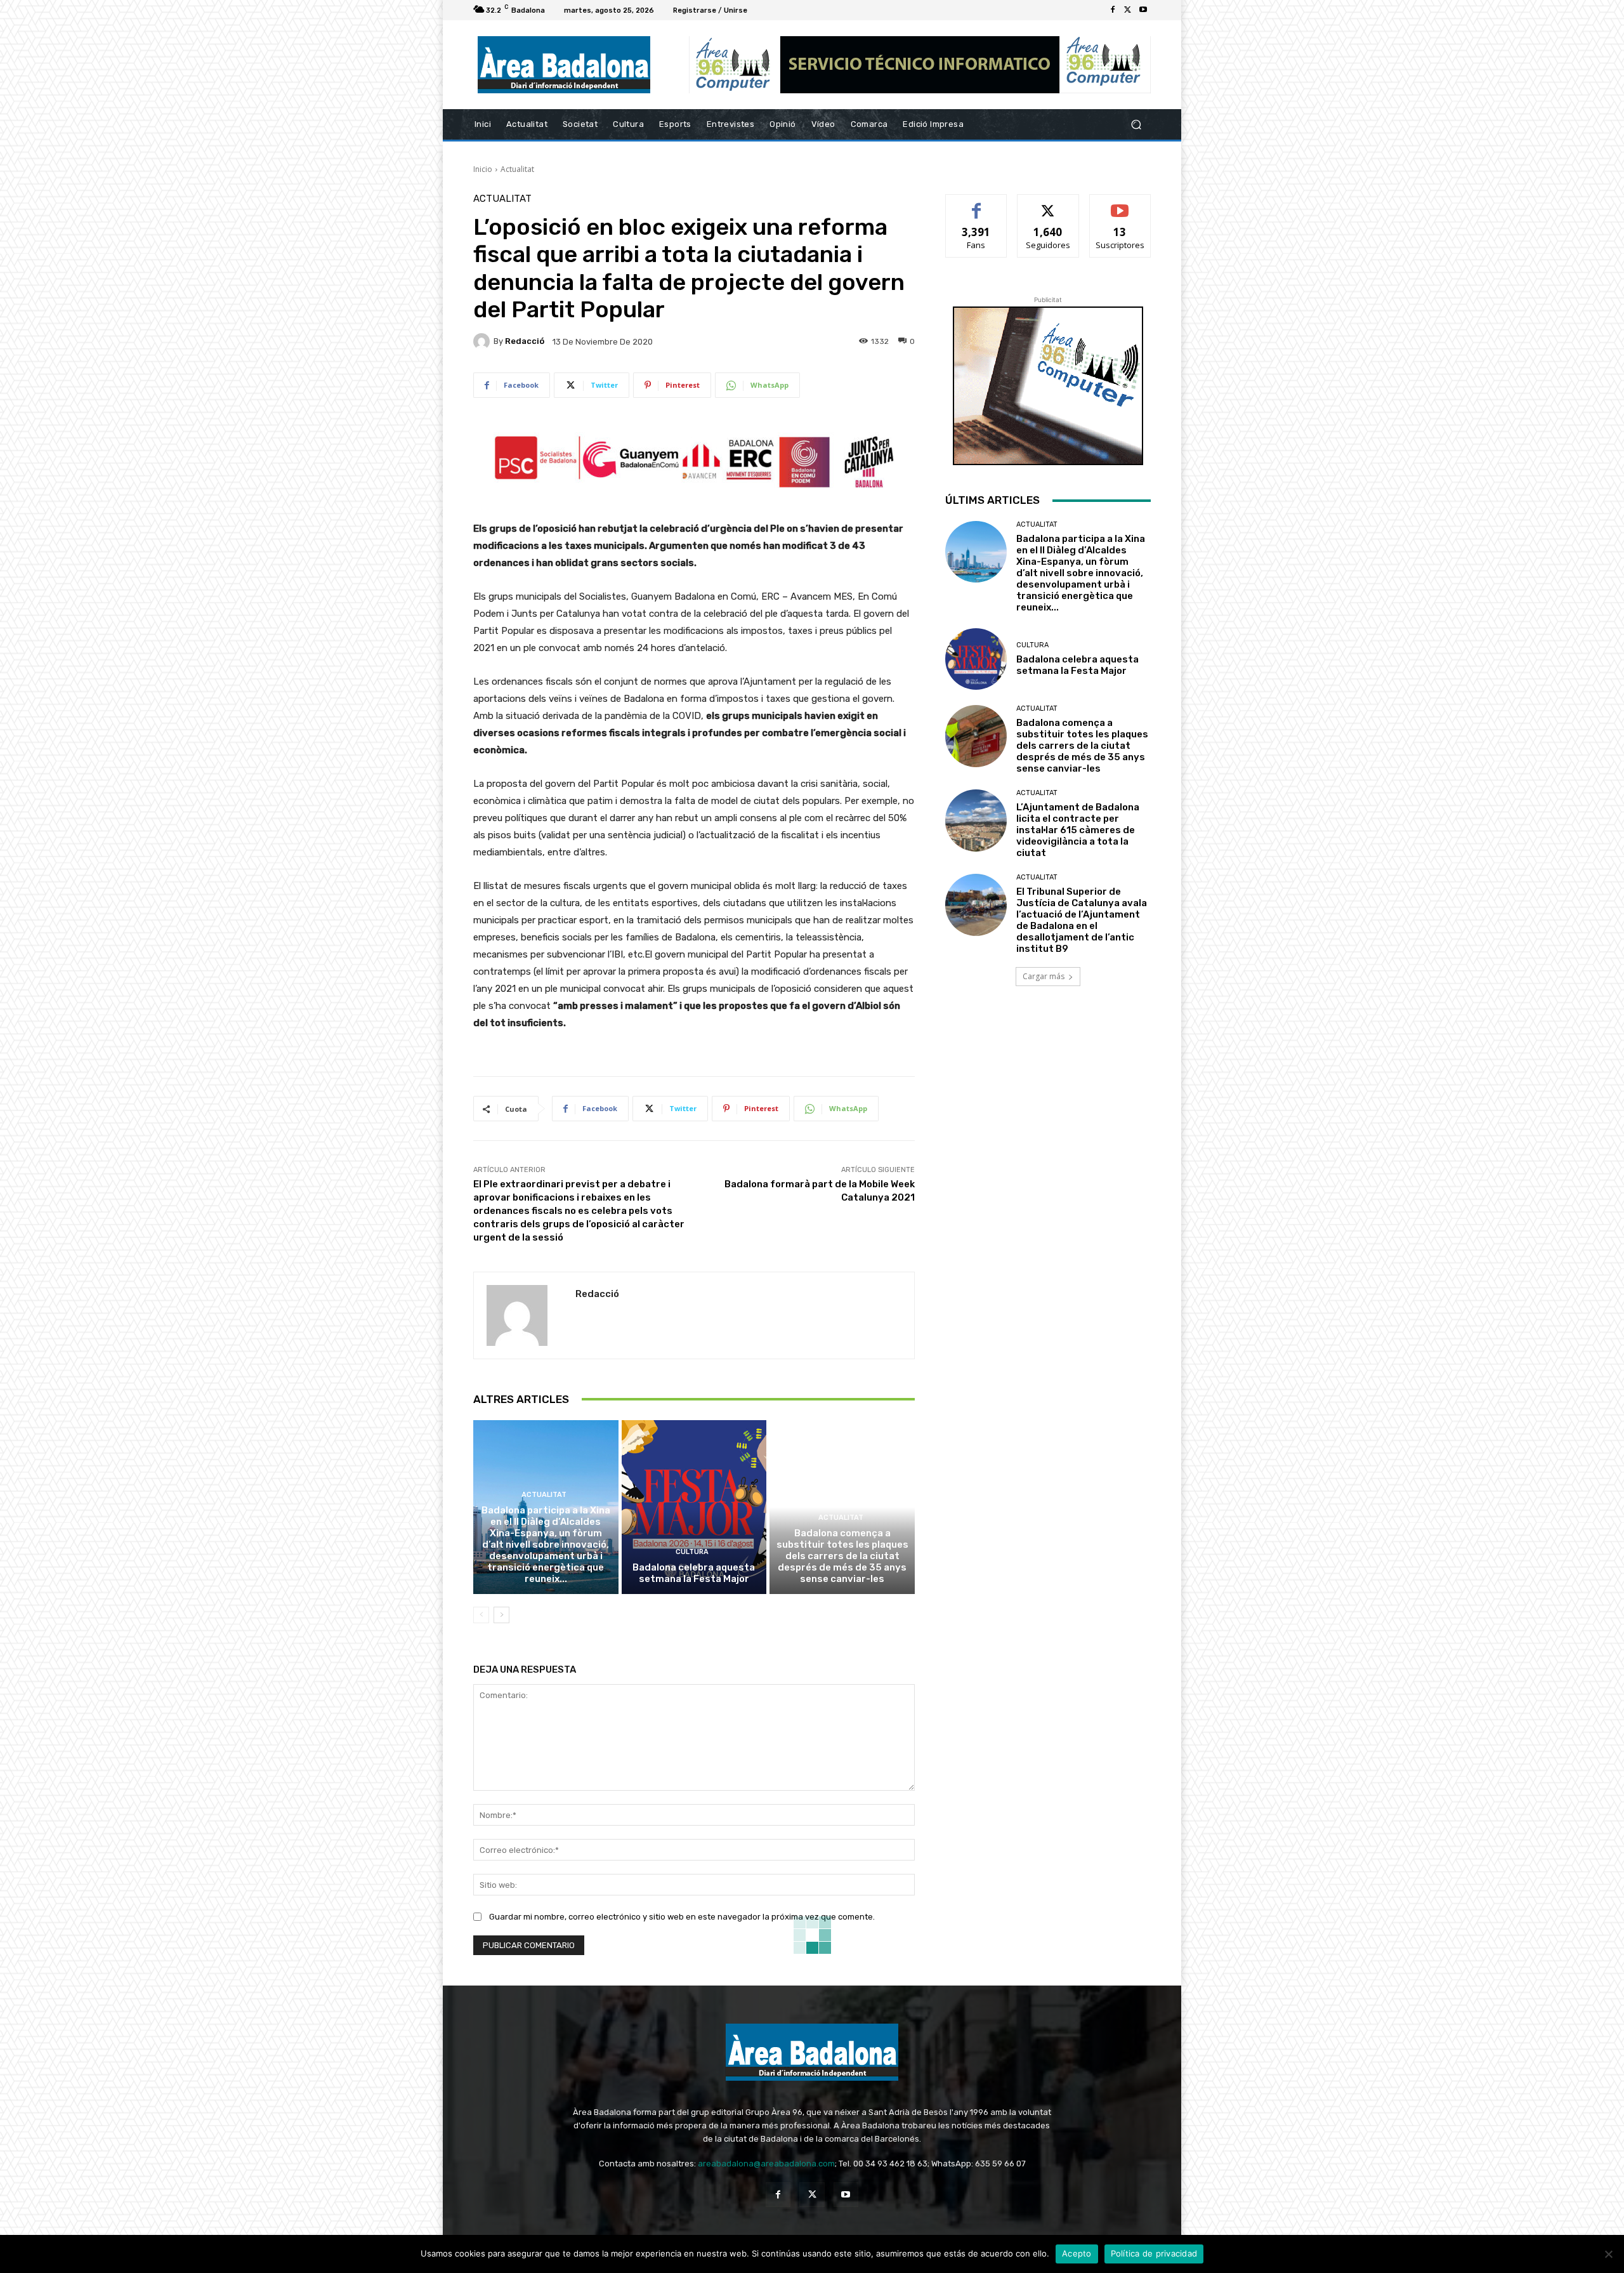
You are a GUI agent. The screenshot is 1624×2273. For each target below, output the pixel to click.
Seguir (1048, 204)
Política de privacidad (1154, 2253)
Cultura (692, 1552)
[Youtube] (1143, 10)
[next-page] (501, 1615)
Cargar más (1044, 976)
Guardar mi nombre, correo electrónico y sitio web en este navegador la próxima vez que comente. (682, 1917)
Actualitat (517, 169)
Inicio (483, 169)
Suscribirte (1120, 204)
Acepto (1077, 2253)
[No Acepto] (1608, 2254)
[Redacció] (483, 341)
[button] (1136, 125)
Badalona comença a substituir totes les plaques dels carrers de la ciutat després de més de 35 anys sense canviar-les (842, 1556)
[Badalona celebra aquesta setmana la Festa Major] (694, 1507)
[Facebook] (1113, 10)
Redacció (525, 341)
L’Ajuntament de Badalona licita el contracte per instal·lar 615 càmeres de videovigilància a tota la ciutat (1078, 830)
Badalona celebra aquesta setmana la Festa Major (694, 1573)
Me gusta (977, 204)
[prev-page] (481, 1615)
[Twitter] (1128, 10)
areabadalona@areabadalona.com (766, 2164)
